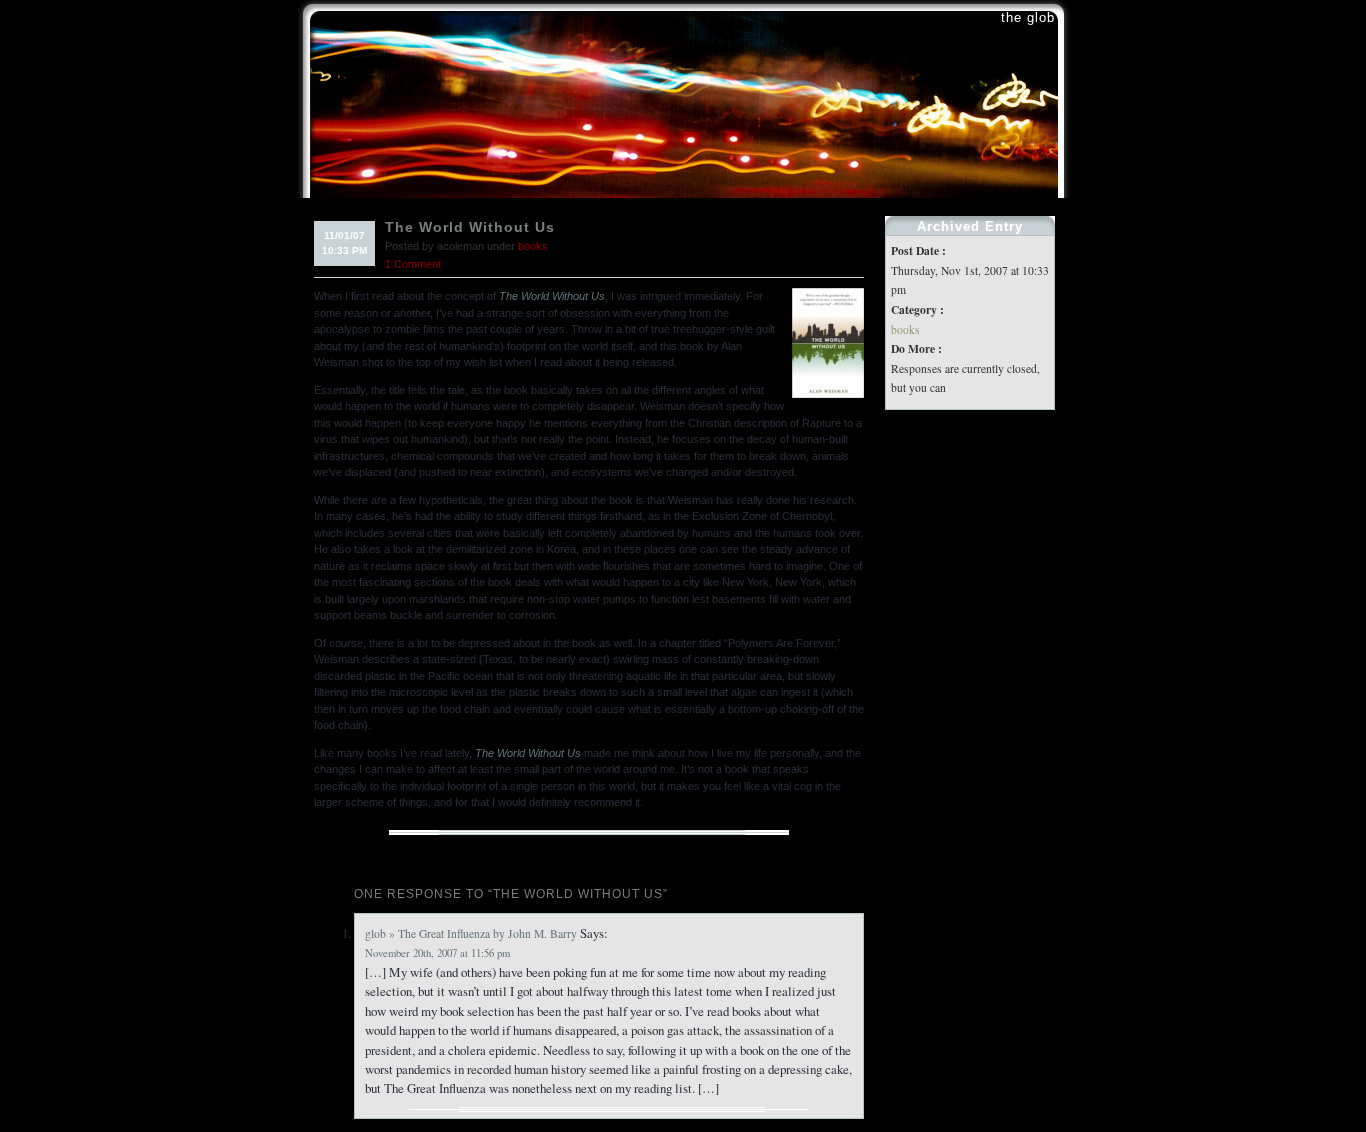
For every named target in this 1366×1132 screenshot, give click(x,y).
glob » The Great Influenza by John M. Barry (471, 933)
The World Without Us (470, 227)
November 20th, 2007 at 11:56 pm (437, 953)
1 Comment (413, 264)
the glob (1028, 17)
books (533, 246)
